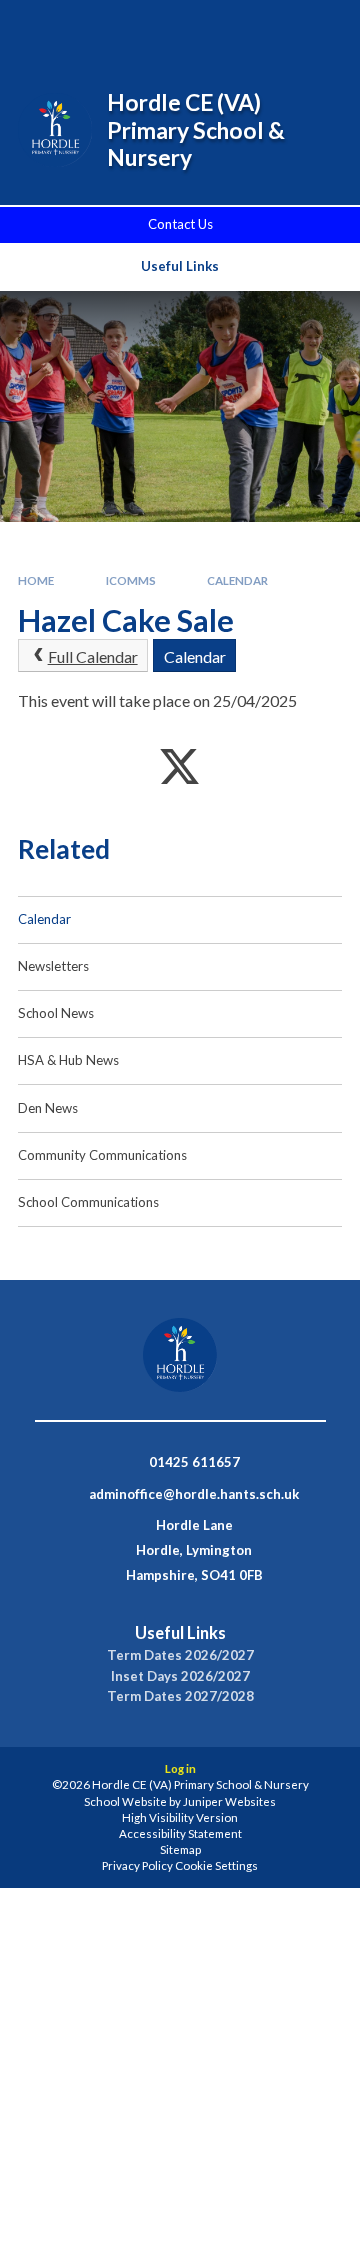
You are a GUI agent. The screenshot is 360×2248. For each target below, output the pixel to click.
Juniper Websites (229, 1801)
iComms (131, 580)
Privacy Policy (137, 1865)
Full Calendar (93, 656)
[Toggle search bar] (217, 28)
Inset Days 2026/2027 (180, 1676)
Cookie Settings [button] (216, 1865)
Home (36, 580)
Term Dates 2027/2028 (180, 1696)
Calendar (237, 580)
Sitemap (180, 1849)
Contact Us (180, 224)
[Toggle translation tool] (267, 28)
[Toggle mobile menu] (319, 28)
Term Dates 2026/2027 (180, 1655)
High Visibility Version (180, 1817)
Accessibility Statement (180, 1833)
